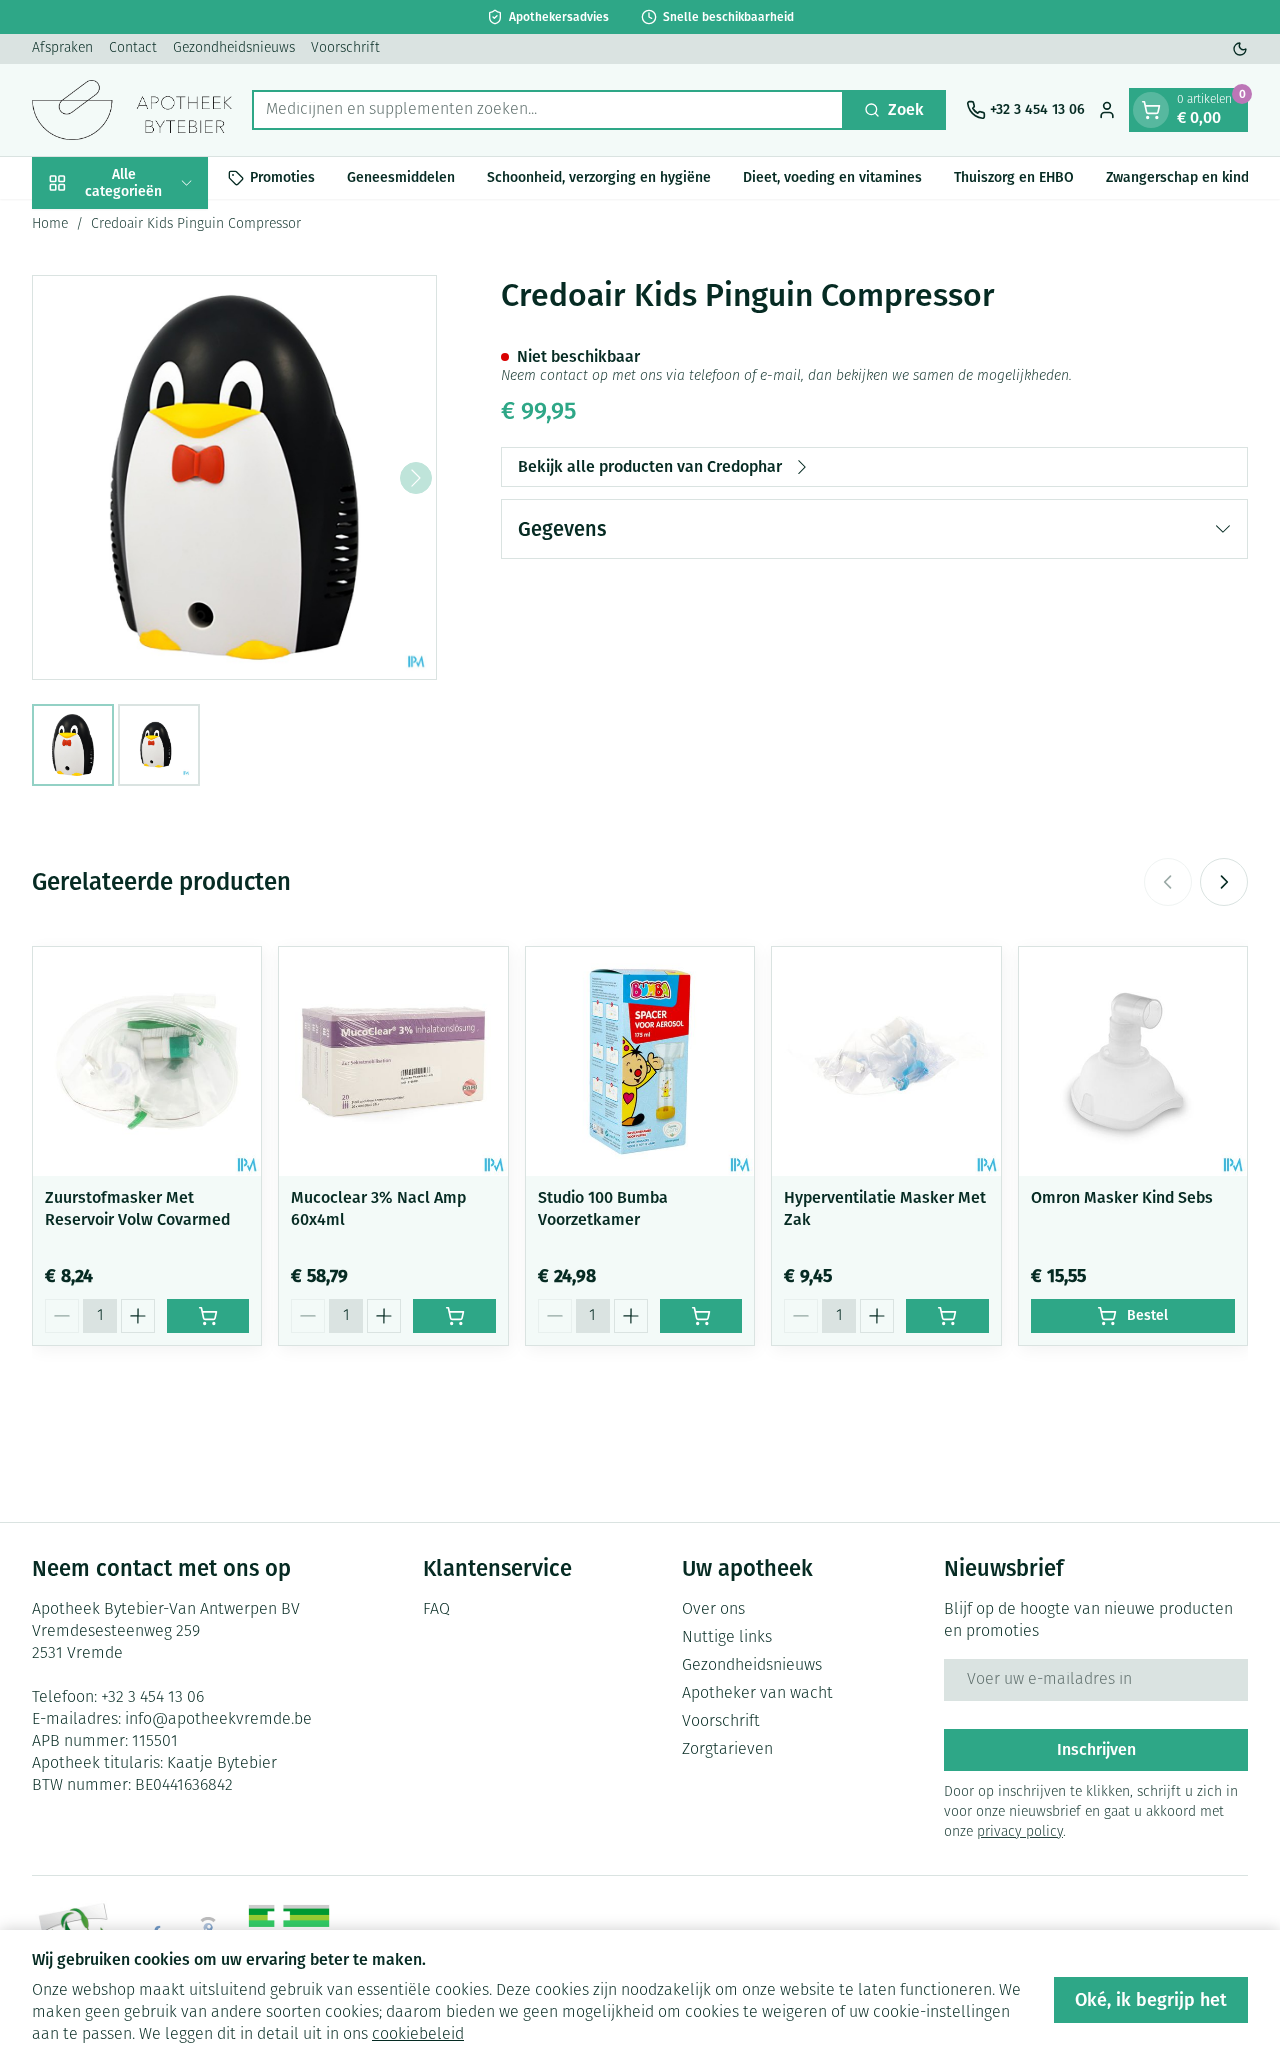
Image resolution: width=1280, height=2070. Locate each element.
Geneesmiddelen (401, 177)
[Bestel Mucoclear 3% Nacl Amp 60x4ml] (454, 1316)
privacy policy (1020, 1832)
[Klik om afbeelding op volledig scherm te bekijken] (234, 477)
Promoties (282, 177)
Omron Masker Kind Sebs (1122, 1197)
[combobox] (548, 110)
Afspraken (62, 48)
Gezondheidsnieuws (234, 48)
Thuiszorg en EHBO (1014, 177)
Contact (133, 48)
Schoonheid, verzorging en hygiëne (599, 177)
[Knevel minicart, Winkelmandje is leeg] (1151, 110)
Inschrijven (1096, 1749)
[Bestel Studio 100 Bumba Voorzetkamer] (701, 1316)
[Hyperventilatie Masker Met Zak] (886, 1061)
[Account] (1107, 110)
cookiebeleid (418, 2035)
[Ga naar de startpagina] (132, 110)
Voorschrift (345, 48)
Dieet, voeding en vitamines (832, 177)
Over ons (713, 1610)
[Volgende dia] (1224, 882)
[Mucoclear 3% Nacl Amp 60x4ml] (393, 1061)
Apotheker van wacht (757, 1694)
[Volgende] (416, 478)
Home (50, 224)
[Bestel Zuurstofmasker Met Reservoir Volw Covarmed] (208, 1316)
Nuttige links (727, 1638)
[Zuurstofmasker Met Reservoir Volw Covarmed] (147, 1061)
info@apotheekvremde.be (218, 1720)
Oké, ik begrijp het (1151, 2000)
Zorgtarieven (727, 1750)
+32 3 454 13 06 (152, 1698)
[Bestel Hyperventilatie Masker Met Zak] (947, 1316)
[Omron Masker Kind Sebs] (1133, 1061)
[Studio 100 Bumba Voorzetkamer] (640, 1061)
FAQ (436, 1610)
